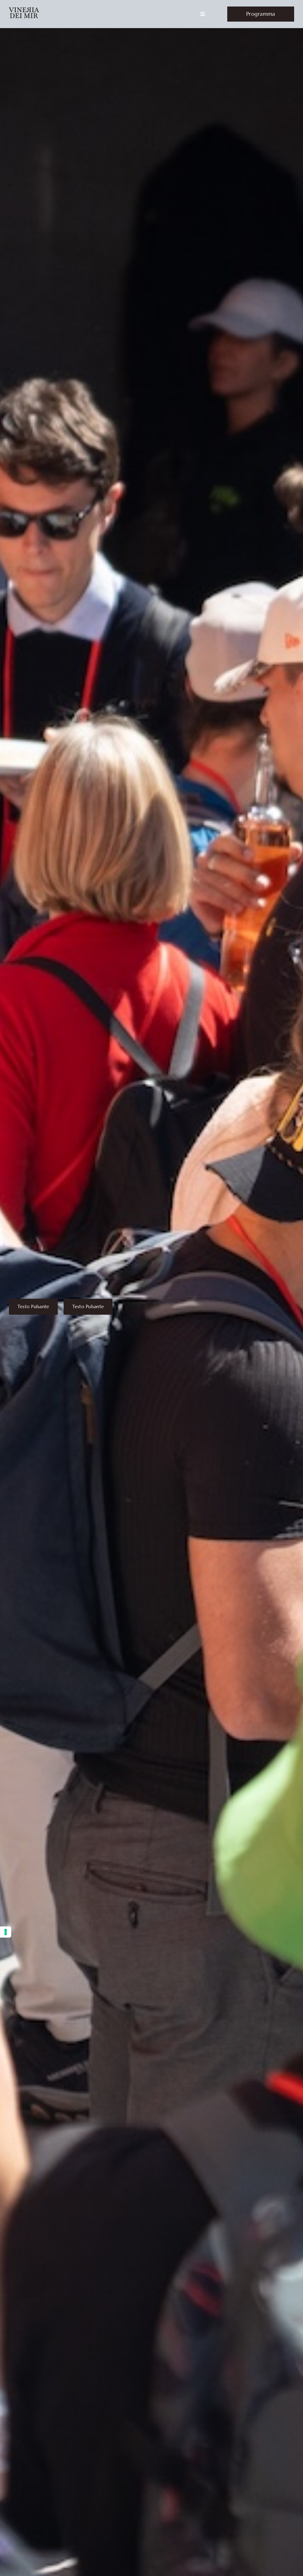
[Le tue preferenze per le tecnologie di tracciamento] (6, 1932)
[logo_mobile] (24, 10)
